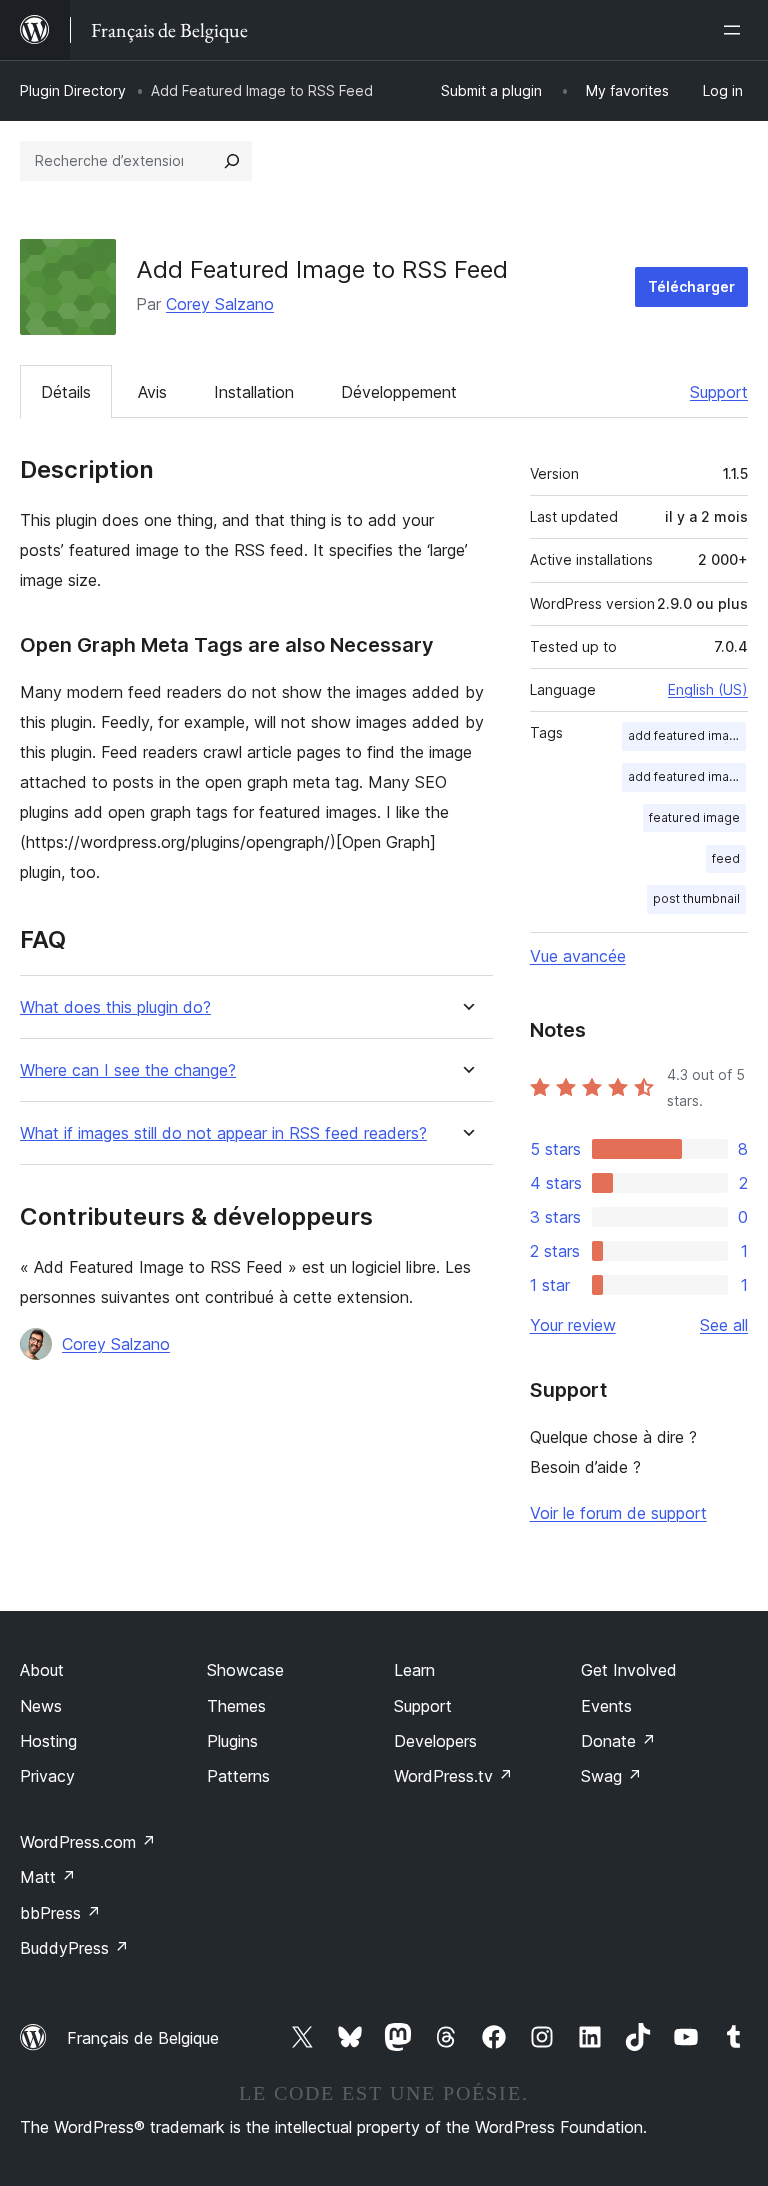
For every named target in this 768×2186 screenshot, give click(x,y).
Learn (414, 1670)
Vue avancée (578, 956)
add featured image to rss (687, 776)
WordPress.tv (453, 1776)
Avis (152, 392)
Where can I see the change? (128, 1070)
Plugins (232, 1741)
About (42, 1670)
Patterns (238, 1776)
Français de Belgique (143, 2038)
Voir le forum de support (618, 1513)
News (41, 1706)
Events (606, 1706)
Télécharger (691, 286)
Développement (399, 392)
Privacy (47, 1776)
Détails (66, 392)
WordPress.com (88, 1842)
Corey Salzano (220, 304)
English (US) (708, 689)
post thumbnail (696, 898)
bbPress (60, 1913)
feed (726, 858)
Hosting (48, 1741)
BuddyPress (74, 1948)
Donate (618, 1741)
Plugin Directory (73, 90)
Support (719, 392)
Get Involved (629, 1670)
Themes (236, 1706)
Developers (435, 1741)
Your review (573, 1325)
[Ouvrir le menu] (736, 30)
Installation (254, 392)
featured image (694, 817)
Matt (48, 1877)
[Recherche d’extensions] (232, 161)
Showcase (245, 1670)
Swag (611, 1776)
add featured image (686, 735)
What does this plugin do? (115, 1007)
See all (724, 1325)
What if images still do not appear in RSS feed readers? (223, 1133)
